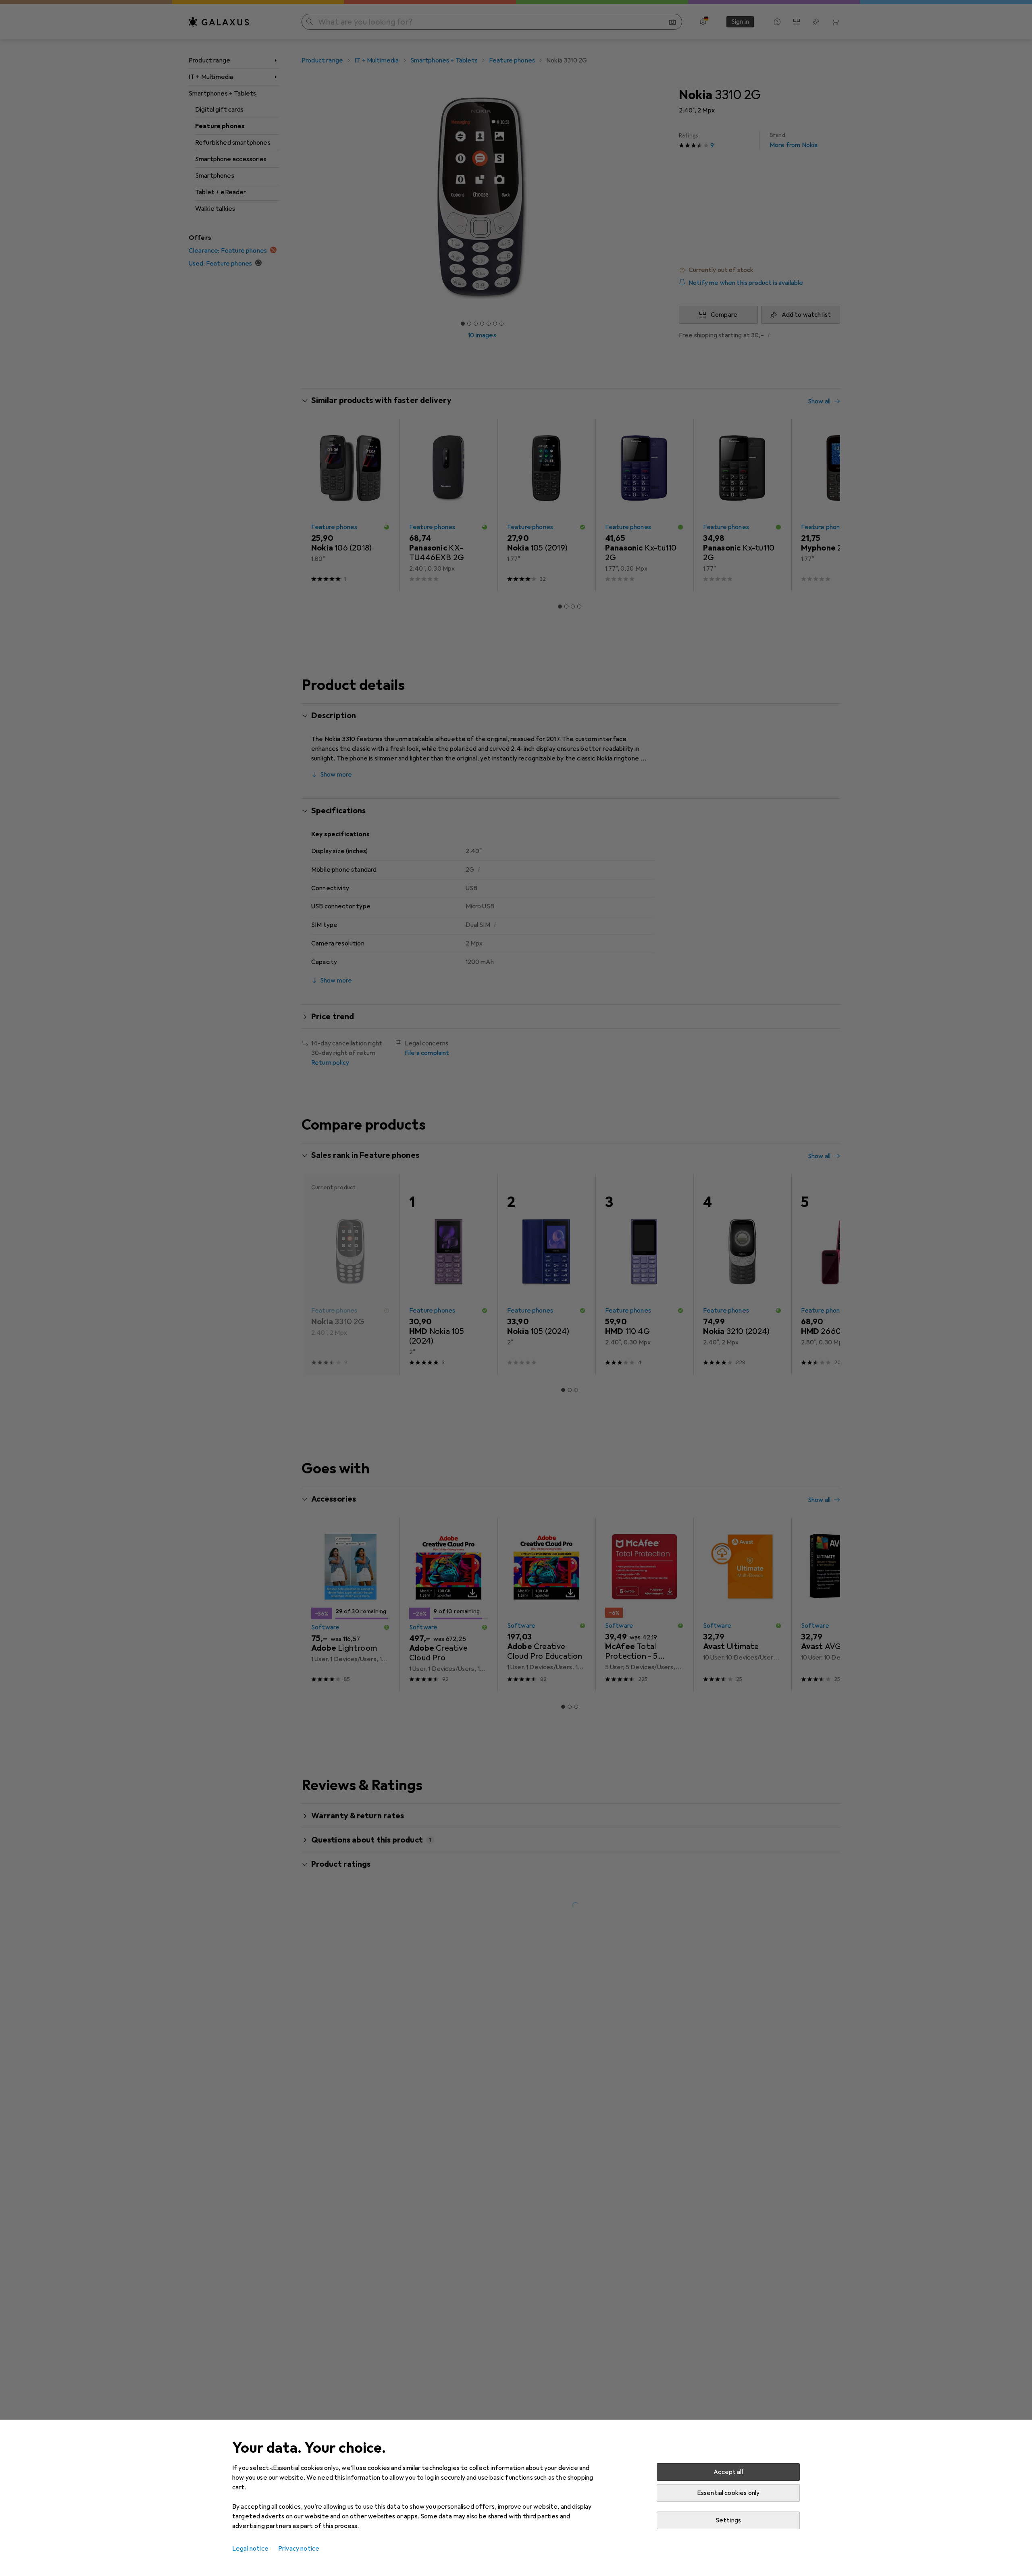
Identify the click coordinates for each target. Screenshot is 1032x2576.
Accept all (728, 2472)
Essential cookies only (728, 2493)
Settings (728, 2520)
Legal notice (250, 2549)
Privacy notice (299, 2549)
